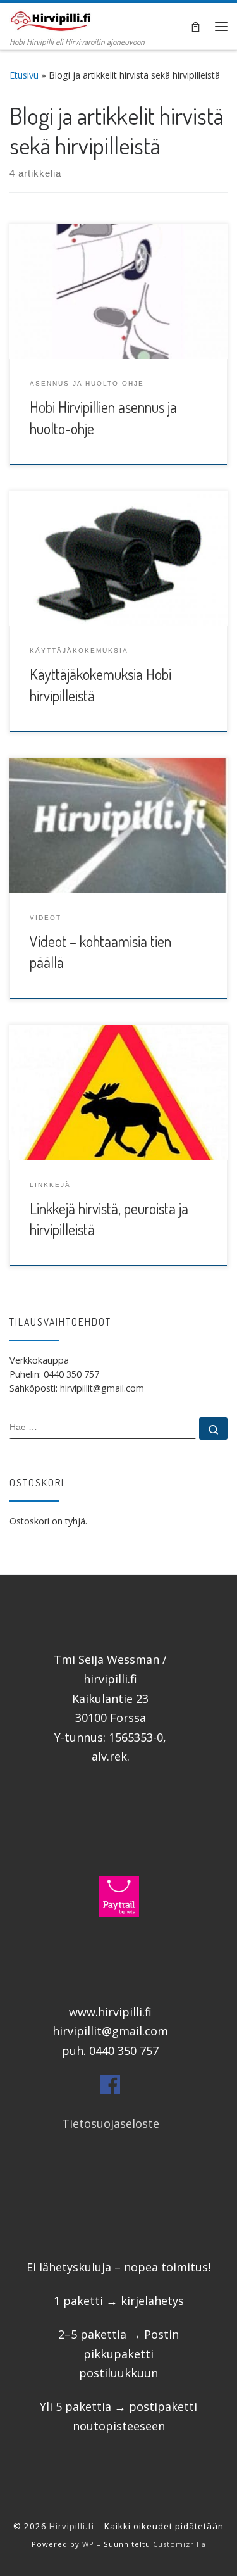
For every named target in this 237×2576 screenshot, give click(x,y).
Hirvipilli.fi (72, 2526)
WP (88, 2544)
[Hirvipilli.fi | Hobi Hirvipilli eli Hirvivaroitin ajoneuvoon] (51, 18)
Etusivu (24, 75)
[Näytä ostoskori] (196, 26)
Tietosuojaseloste (111, 2123)
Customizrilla (179, 2544)
